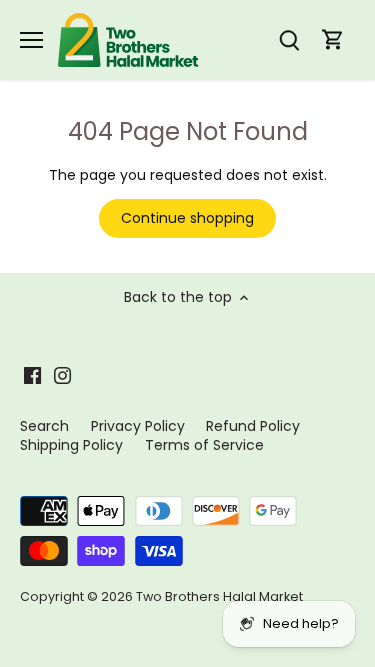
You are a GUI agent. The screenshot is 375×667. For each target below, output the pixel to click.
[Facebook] (32, 375)
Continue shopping (187, 218)
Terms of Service (204, 445)
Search (44, 426)
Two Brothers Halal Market (219, 596)
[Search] (289, 40)
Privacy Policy (138, 426)
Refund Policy (253, 426)
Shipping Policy (71, 445)
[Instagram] (62, 375)
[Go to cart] (333, 40)
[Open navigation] (31, 40)
